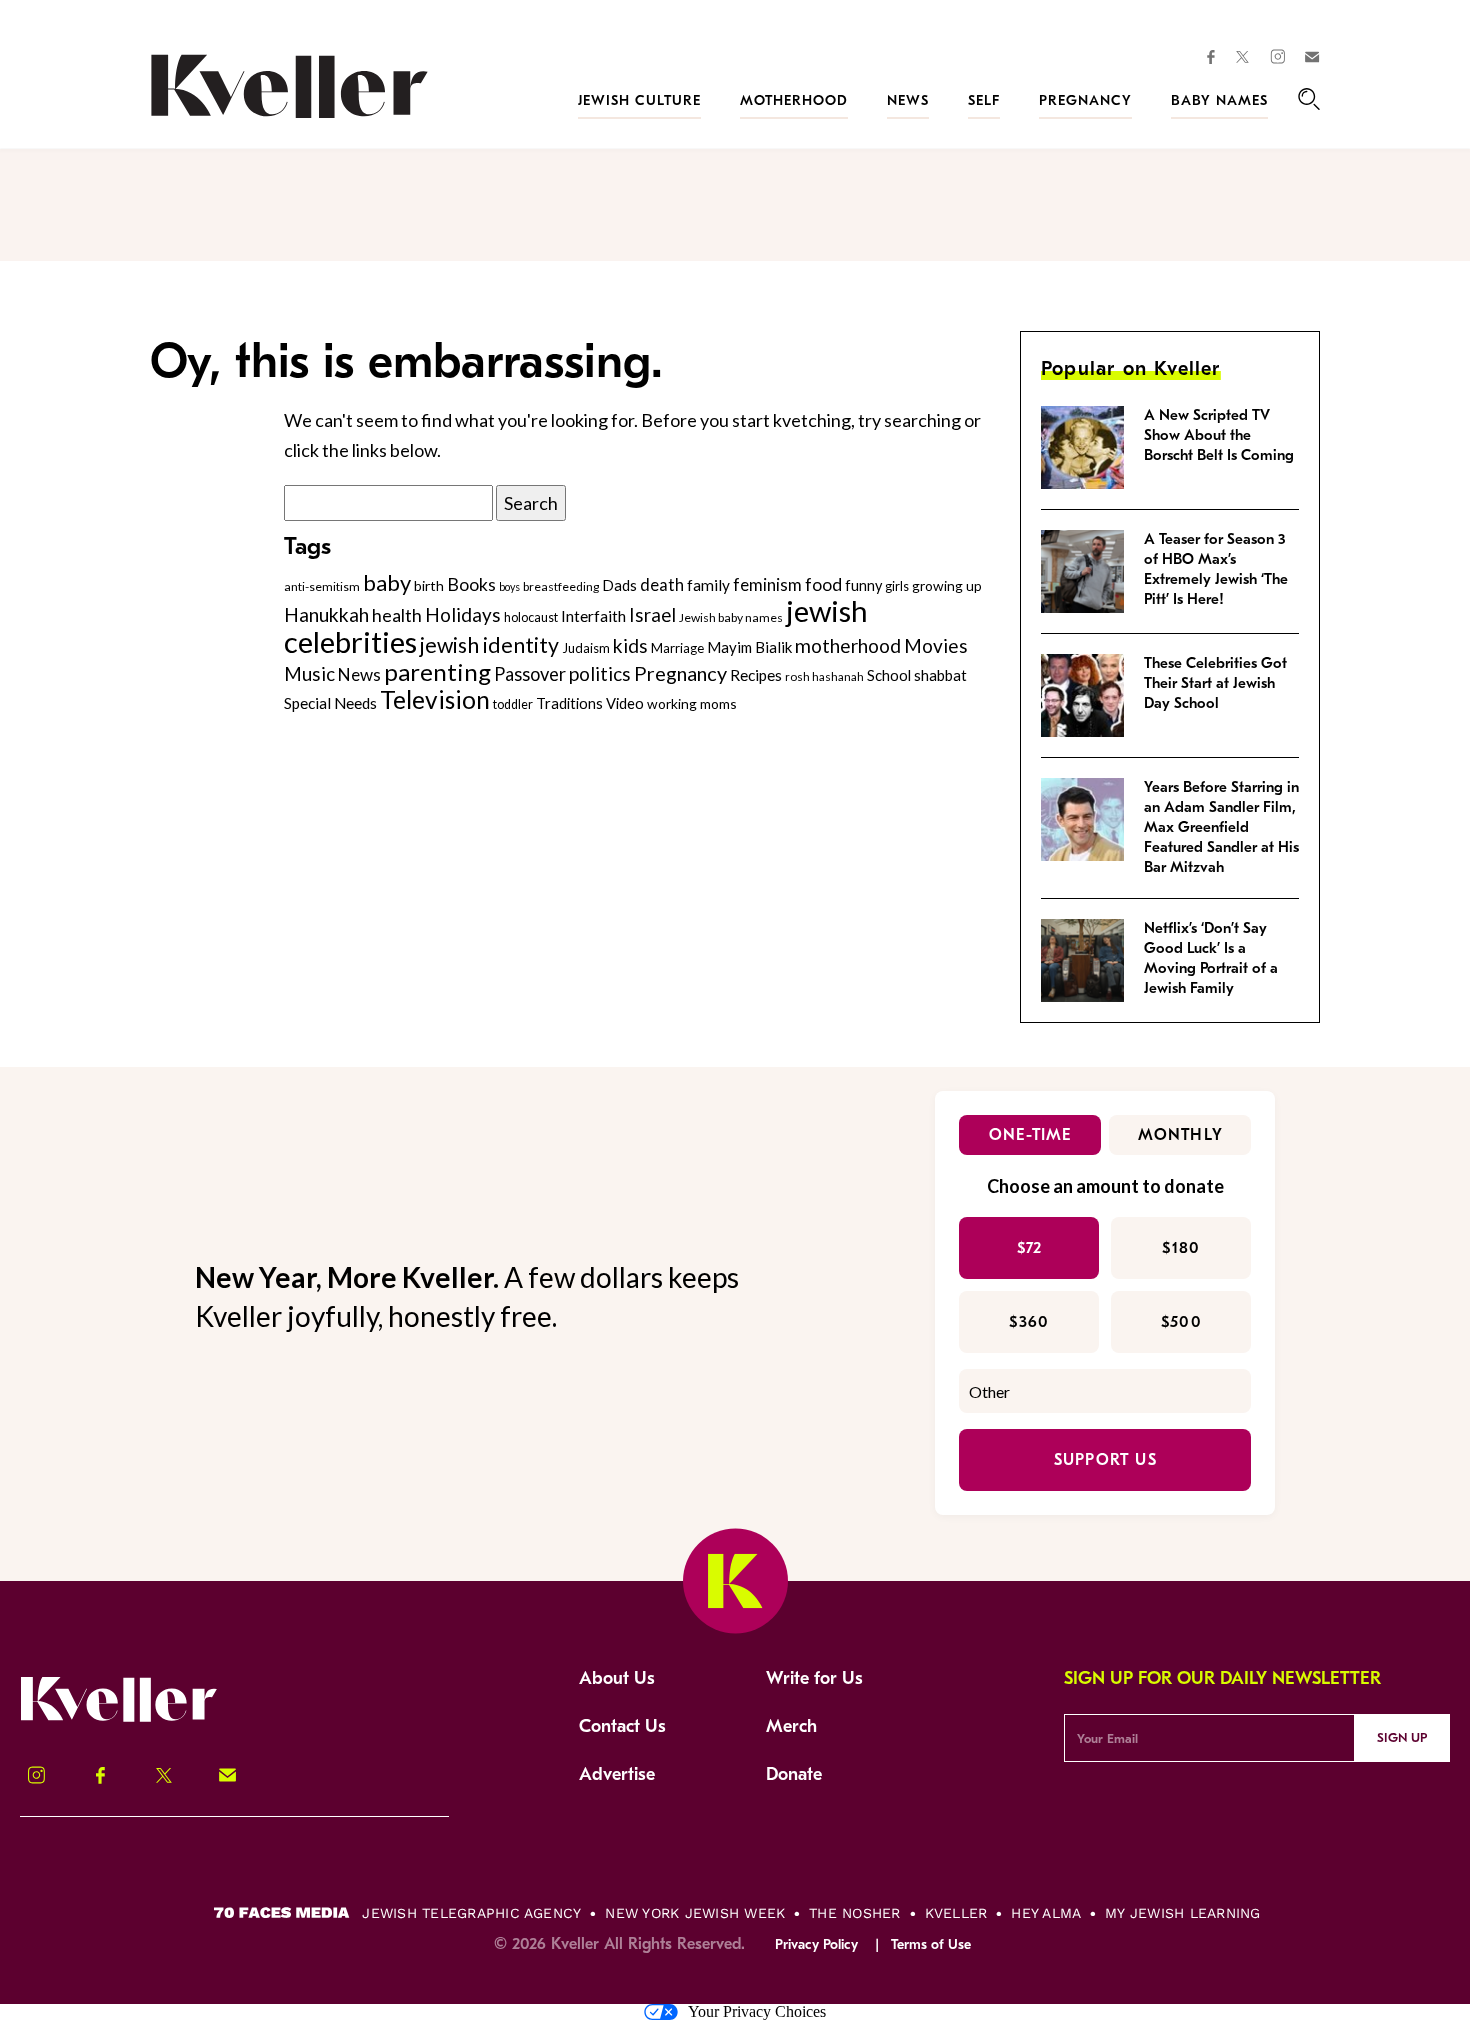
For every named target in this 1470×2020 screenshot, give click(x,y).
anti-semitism (322, 586)
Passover (530, 674)
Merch (791, 1726)
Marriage (677, 648)
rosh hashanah (824, 676)
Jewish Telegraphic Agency (471, 1913)
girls (897, 586)
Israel (652, 615)
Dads (619, 585)
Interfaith (593, 615)
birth (429, 585)
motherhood (848, 645)
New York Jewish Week (695, 1913)
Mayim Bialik (749, 647)
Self (984, 100)
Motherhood (794, 100)
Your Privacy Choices (757, 2012)
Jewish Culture (639, 100)
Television (435, 699)
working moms (692, 703)
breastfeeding (561, 586)
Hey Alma (1046, 1913)
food (823, 584)
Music (309, 674)
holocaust (531, 617)
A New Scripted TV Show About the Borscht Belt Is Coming (1219, 435)
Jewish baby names (731, 617)
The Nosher (854, 1913)
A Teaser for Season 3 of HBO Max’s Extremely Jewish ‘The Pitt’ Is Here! (1216, 569)
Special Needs (330, 703)
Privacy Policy (816, 1944)
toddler (513, 704)
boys (509, 586)
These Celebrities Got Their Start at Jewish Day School (1215, 683)
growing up (947, 585)
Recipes (756, 675)
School (889, 675)
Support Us (1105, 1460)
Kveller (956, 1913)
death (662, 585)
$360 (1029, 1322)
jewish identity (489, 645)
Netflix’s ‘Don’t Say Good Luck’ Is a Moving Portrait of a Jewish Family (1211, 958)
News (908, 100)
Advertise (617, 1774)
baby (387, 582)
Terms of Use (931, 1944)
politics (600, 673)
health (397, 615)
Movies (936, 645)
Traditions (569, 703)
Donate (794, 1774)
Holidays (463, 614)
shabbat (940, 675)
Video (625, 703)
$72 (1030, 1248)
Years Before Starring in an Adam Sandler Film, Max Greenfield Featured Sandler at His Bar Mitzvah (1221, 827)
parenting (437, 671)
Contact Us (622, 1726)
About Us (617, 1678)
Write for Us (814, 1678)
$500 (1181, 1322)
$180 (1181, 1248)
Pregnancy (1085, 100)
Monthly (1180, 1135)
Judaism (586, 648)
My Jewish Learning (1182, 1913)
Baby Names (1219, 100)
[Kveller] (140, 1719)
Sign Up (1402, 1737)
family (708, 585)
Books (471, 584)
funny (863, 585)
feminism (767, 584)
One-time (1030, 1135)
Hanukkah (326, 614)
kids (630, 645)
